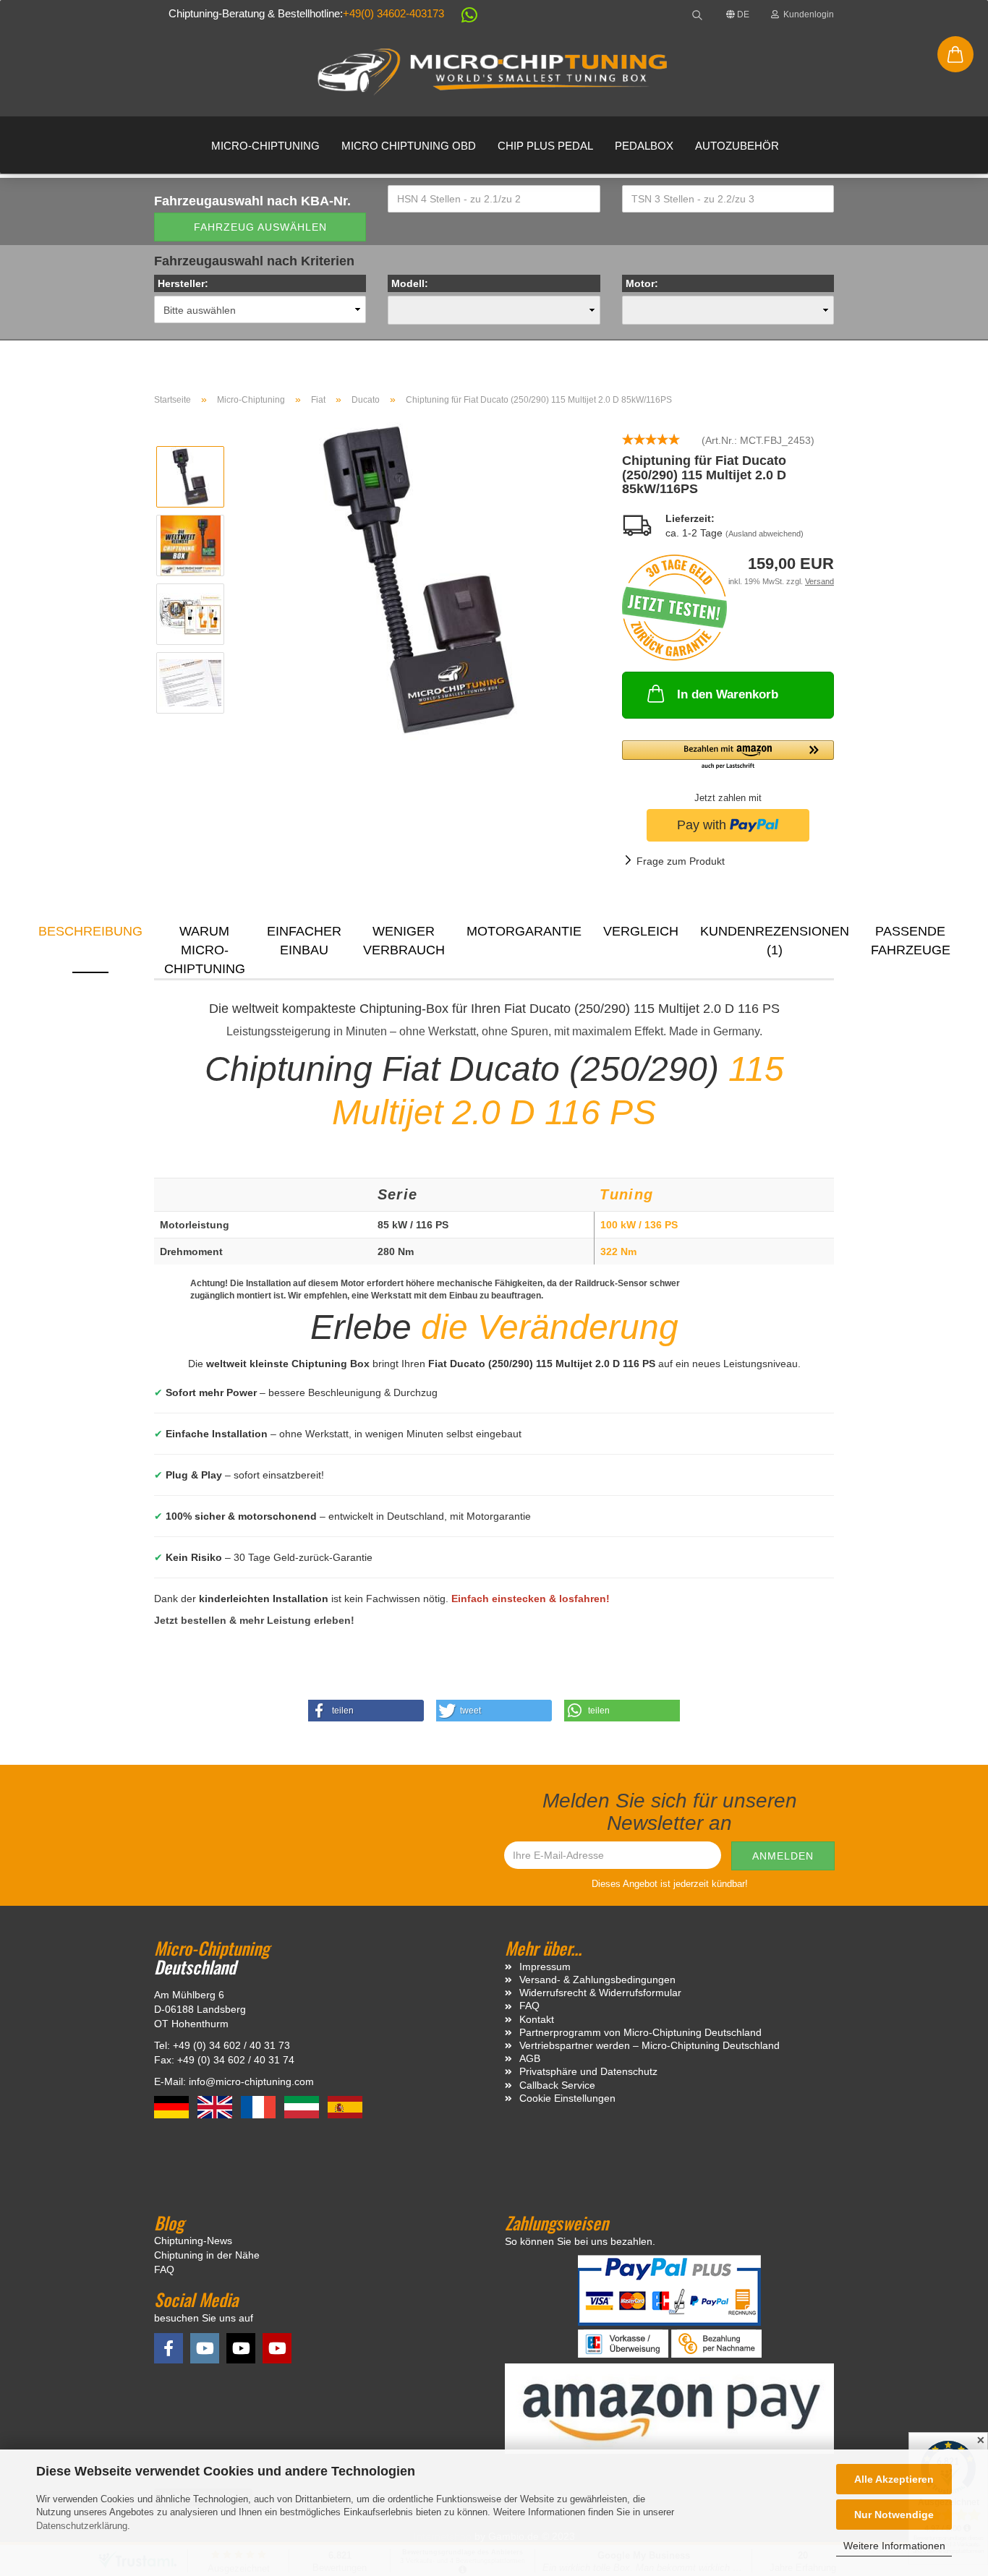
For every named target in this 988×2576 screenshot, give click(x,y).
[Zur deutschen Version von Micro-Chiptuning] (173, 2106)
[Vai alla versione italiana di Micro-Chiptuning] (303, 2106)
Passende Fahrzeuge (911, 941)
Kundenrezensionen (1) (775, 941)
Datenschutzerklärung (82, 2526)
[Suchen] (697, 14)
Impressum (545, 1967)
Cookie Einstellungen (567, 2098)
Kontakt (537, 2019)
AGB (530, 2058)
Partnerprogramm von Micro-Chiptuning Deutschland (640, 2032)
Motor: (642, 283)
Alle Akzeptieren (894, 2479)
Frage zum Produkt (681, 861)
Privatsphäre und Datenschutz (588, 2071)
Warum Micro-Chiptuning (205, 949)
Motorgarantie (524, 931)
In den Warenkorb (728, 694)
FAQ (529, 2006)
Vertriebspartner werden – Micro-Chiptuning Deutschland (650, 2045)
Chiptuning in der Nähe (207, 2255)
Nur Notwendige (894, 2515)
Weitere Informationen (894, 2546)
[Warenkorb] (955, 54)
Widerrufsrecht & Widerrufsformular (600, 1993)
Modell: (410, 283)
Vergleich (641, 931)
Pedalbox (644, 146)
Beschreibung (90, 931)
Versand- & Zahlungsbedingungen (597, 1980)
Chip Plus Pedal (545, 146)
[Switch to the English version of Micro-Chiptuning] (216, 2106)
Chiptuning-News (193, 2241)
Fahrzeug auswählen (260, 227)
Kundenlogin (806, 14)
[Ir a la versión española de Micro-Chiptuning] (345, 2106)
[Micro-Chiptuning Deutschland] (494, 72)
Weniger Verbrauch (404, 941)
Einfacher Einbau (304, 941)
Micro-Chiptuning (265, 146)
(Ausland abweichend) (765, 534)
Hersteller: (183, 283)
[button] (462, 18)
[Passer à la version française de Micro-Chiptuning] (260, 2106)
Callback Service (557, 2085)
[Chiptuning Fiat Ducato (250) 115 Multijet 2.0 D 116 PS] (419, 579)
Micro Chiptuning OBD (409, 146)
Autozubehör (737, 146)
